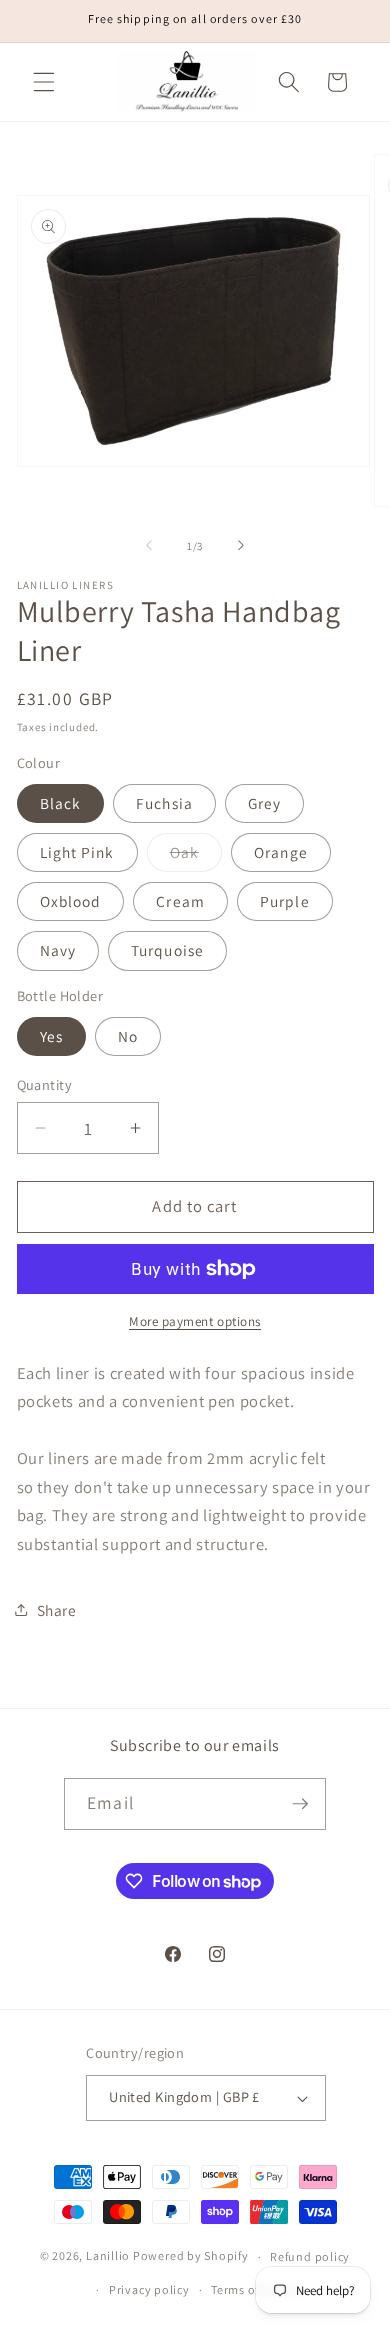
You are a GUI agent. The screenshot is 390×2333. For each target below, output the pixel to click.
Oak (196, 856)
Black (61, 803)
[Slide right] (241, 546)
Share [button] (57, 1610)
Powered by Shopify (191, 2256)
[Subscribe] (300, 1804)
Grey (264, 803)
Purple (285, 901)
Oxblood (71, 901)
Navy (58, 950)
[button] (44, 82)
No (128, 1036)
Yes (51, 1036)
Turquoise (167, 950)
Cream (180, 901)
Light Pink (77, 852)
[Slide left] (149, 546)
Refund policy (310, 2256)
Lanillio (108, 2256)
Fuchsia (164, 803)
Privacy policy (149, 2289)
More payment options (195, 1321)
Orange (281, 852)
